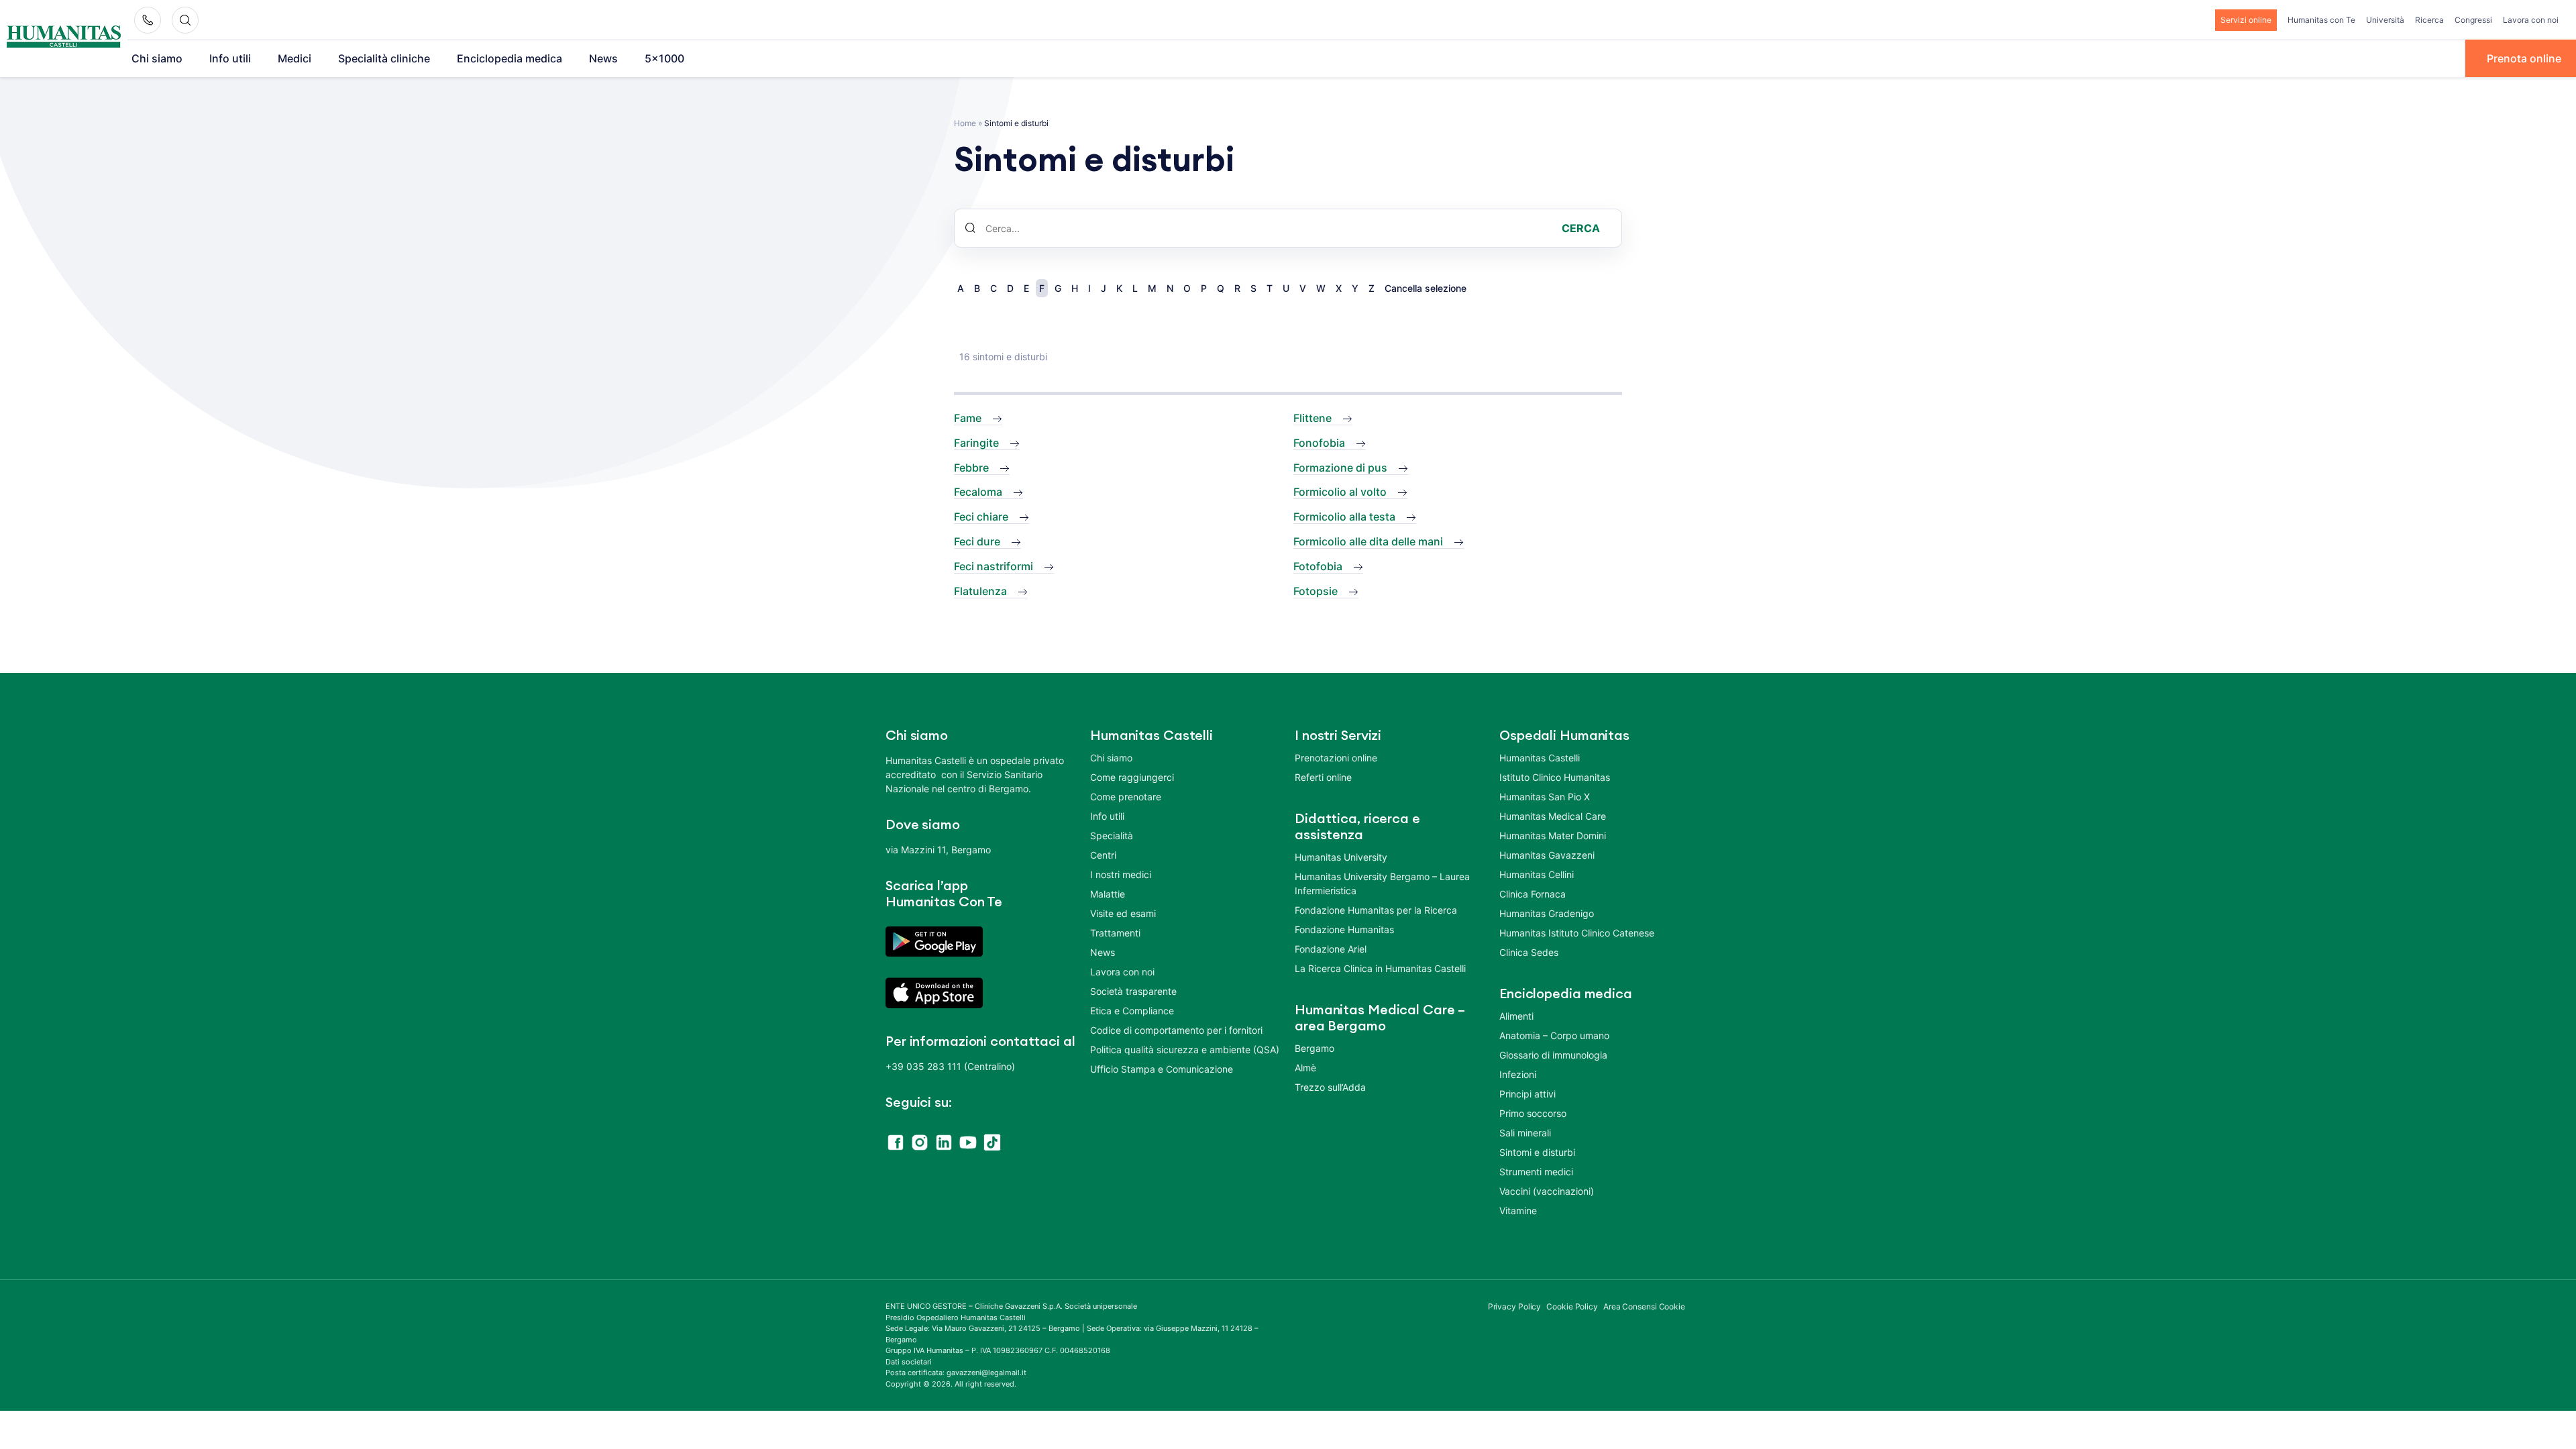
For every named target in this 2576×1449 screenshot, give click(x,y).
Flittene (1312, 418)
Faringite (976, 443)
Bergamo (1314, 1048)
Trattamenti (1115, 933)
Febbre (971, 468)
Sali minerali (1525, 1133)
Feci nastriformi (994, 566)
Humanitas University (1341, 857)
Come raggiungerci (1132, 777)
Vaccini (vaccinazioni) (1547, 1191)
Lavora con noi (2531, 20)
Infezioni (1518, 1074)
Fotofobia (1318, 566)
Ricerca (2429, 20)
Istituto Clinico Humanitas (1555, 777)
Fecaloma (978, 492)
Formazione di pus (1340, 468)
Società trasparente (1133, 991)
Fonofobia (1319, 443)
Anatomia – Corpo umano (1554, 1035)
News (603, 58)
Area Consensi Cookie (1644, 1306)
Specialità (1112, 836)
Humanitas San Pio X (1545, 797)
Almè (1305, 1068)
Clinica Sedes (1529, 952)
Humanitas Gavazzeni (1547, 855)
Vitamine (1518, 1211)
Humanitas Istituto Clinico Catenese (1577, 933)
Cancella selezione (1426, 288)
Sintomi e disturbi (1537, 1152)
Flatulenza (980, 591)
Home (965, 123)
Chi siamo (157, 58)
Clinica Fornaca (1533, 894)
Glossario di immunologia (1553, 1055)
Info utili (230, 58)
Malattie (1108, 894)
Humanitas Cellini (1537, 874)
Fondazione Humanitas (1344, 929)
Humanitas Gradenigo (1547, 913)
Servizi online (2246, 20)
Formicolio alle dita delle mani (1368, 541)
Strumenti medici (1536, 1172)
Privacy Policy (1515, 1306)
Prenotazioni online (1336, 758)
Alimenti (1516, 1016)
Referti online (1323, 777)
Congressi (2473, 20)
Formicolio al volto (1340, 492)
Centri (1103, 855)
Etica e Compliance (1132, 1011)
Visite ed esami (1123, 913)
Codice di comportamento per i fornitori (1176, 1030)
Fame (968, 418)
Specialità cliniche (384, 58)
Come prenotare (1126, 797)
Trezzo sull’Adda (1330, 1087)
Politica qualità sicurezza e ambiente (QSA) (1185, 1050)
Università (2385, 20)
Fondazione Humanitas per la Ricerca (1376, 910)
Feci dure (977, 541)
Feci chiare (981, 517)
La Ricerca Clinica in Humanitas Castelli (1380, 968)
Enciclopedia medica (509, 58)
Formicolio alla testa (1344, 517)
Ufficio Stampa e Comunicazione (1162, 1069)
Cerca (1581, 228)
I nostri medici (1121, 874)
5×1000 (664, 58)
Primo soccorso (1533, 1113)
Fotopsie (1316, 591)
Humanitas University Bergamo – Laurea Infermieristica (1382, 883)
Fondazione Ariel (1331, 949)
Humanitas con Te (2321, 20)
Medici (294, 58)
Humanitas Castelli (1540, 758)
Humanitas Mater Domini (1553, 836)
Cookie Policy (1572, 1306)
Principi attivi (1527, 1094)
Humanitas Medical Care (1553, 816)
